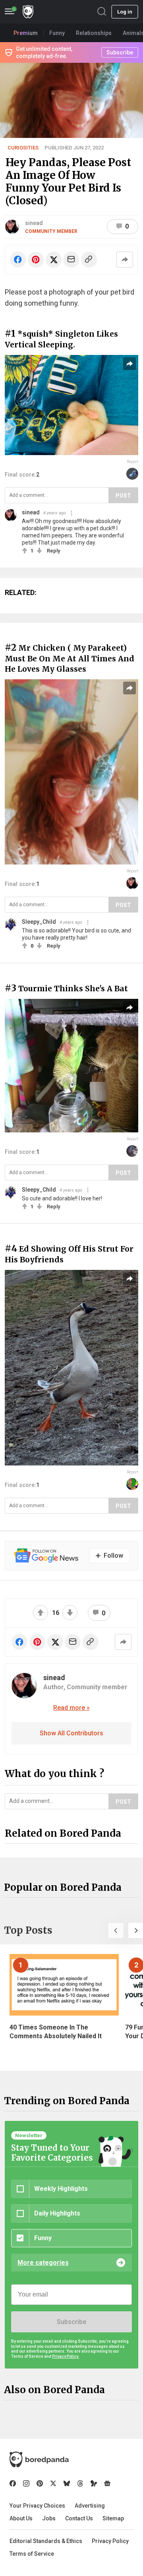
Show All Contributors (71, 1733)
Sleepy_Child (39, 922)
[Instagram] (26, 2483)
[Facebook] (13, 2483)
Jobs (49, 2518)
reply (53, 551)
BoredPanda (28, 12)
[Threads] (80, 2483)
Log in (125, 12)
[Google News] (107, 2483)
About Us (21, 2518)
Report (132, 462)
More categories (43, 2263)
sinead (34, 223)
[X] (53, 2483)
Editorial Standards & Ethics (46, 2541)
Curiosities (23, 148)
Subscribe (71, 2322)
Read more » (71, 1708)
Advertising (90, 2506)
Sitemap (113, 2518)
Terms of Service (32, 2554)
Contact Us (79, 2518)
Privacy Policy (110, 2541)
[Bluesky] (67, 2483)
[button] (116, 1931)
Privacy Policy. (66, 2356)
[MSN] (94, 2483)
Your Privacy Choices (37, 2506)
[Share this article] (125, 260)
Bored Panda (39, 2460)
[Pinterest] (40, 2483)
